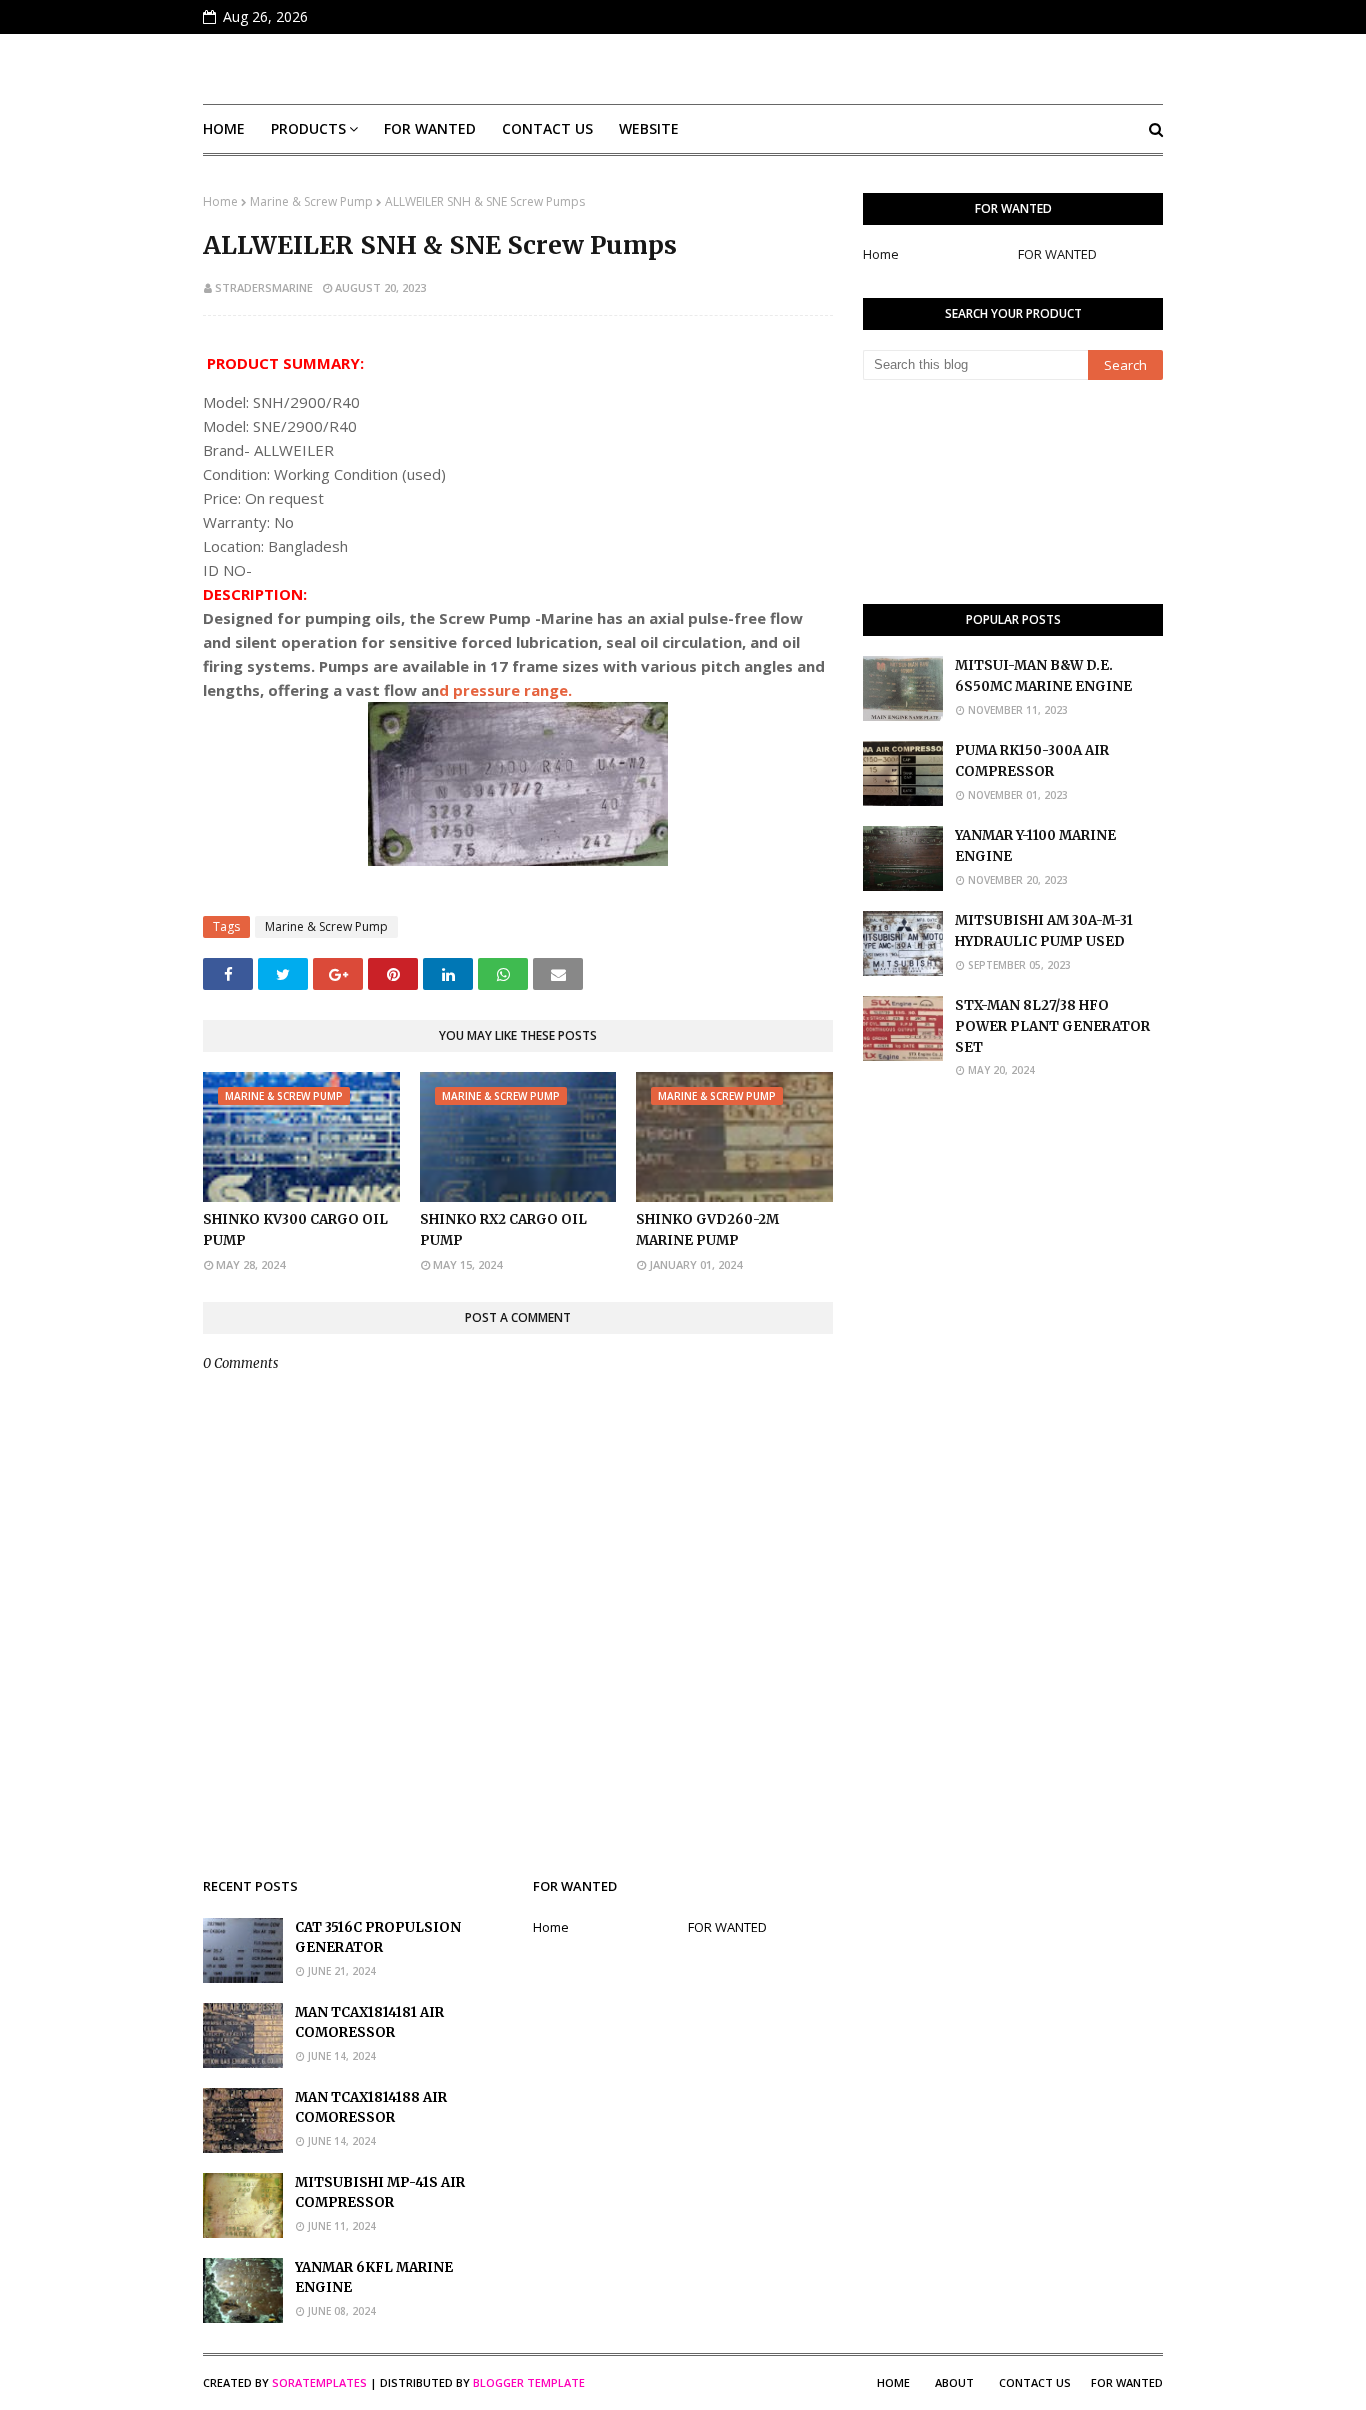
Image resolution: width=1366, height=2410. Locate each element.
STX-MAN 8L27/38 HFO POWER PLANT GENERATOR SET (1052, 1026)
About (954, 2382)
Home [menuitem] (224, 128)
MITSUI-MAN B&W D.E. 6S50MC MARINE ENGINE (1043, 676)
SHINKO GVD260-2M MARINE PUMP (707, 1230)
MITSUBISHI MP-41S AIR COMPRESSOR (380, 2193)
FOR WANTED (1057, 254)
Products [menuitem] (308, 128)
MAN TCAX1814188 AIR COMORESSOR (371, 2108)
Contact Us (1035, 2382)
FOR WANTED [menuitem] (430, 128)
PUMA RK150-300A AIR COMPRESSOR (1032, 761)
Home (220, 201)
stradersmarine (264, 287)
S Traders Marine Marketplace (683, 69)
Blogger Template (529, 2382)
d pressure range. (505, 690)
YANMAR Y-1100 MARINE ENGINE (1035, 846)
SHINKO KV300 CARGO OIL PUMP (295, 1230)
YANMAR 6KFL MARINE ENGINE (374, 2278)
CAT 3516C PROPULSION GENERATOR (378, 1938)
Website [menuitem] (649, 128)
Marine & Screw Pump (311, 201)
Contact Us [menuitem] (547, 128)
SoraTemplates (319, 2382)
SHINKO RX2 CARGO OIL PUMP (503, 1230)
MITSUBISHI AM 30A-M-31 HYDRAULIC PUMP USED (1044, 931)
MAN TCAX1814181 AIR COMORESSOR (369, 2023)
